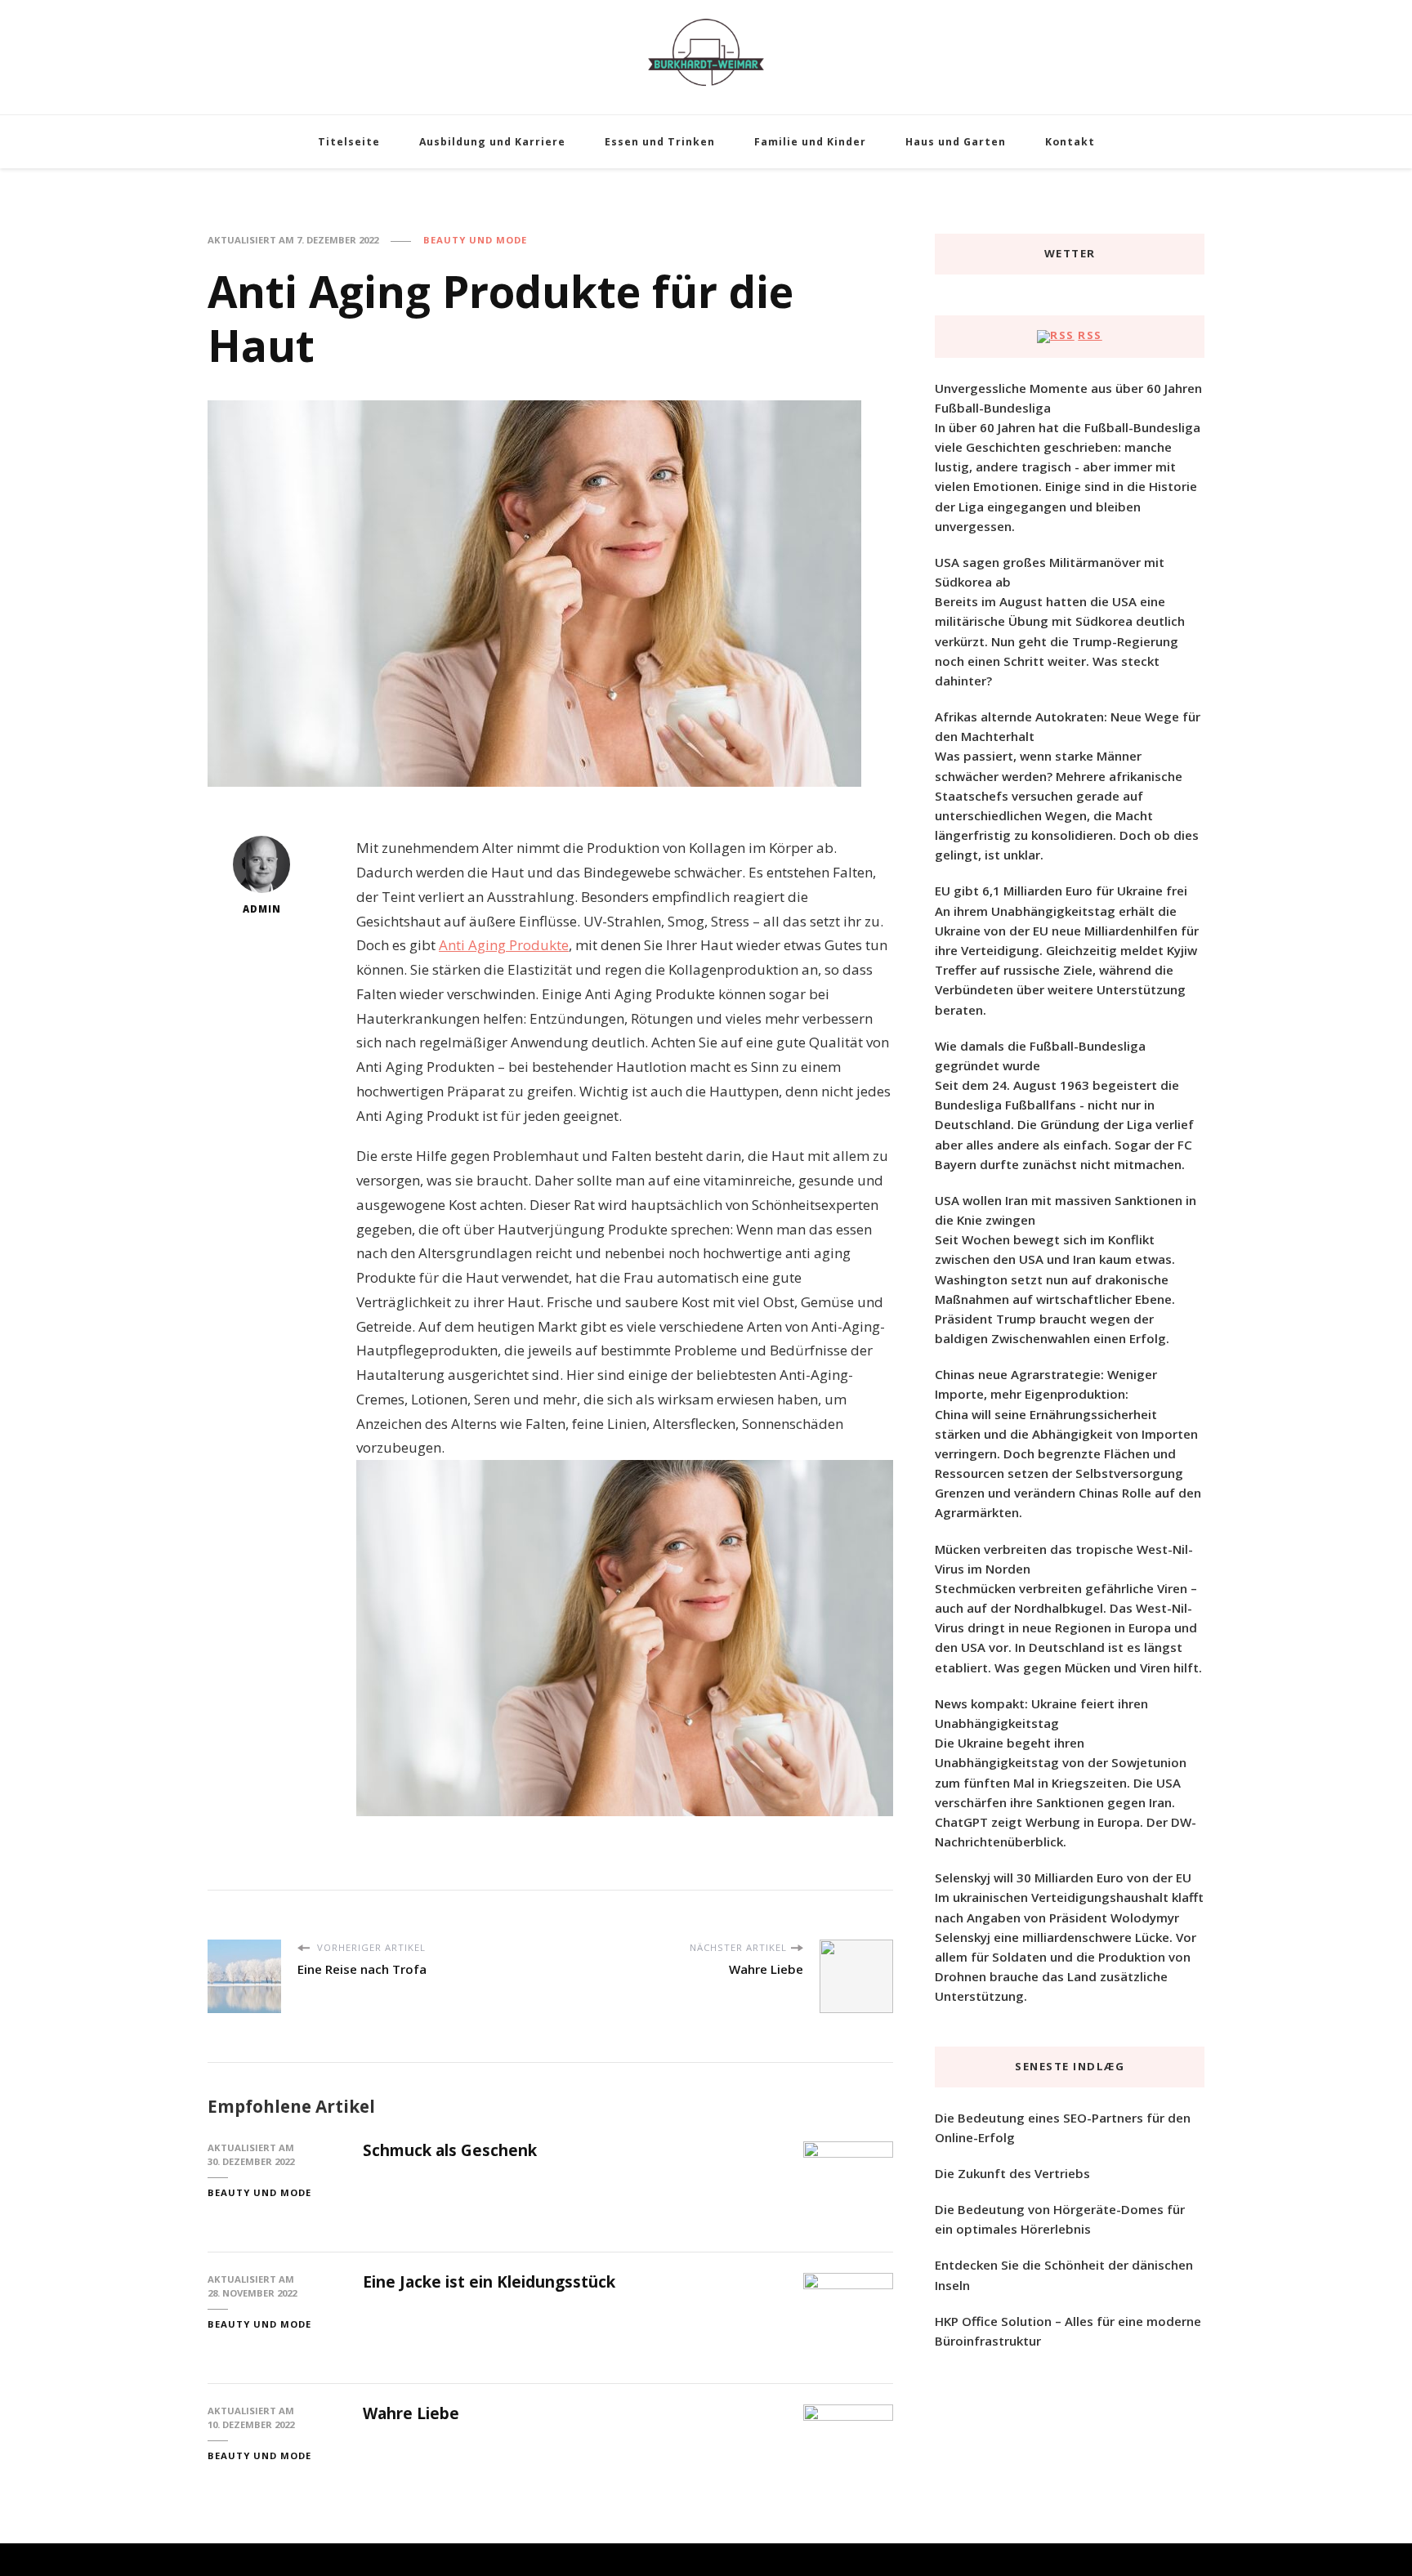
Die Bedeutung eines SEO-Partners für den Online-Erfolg (1063, 2127)
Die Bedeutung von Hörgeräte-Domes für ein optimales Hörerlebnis (1060, 2219)
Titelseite (349, 142)
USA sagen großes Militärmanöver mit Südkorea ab (1050, 572)
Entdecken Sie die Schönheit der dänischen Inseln (1064, 2275)
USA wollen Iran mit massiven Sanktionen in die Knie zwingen (1066, 1210)
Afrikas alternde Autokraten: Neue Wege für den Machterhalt (1068, 726)
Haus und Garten (956, 142)
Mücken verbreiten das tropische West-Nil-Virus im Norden (1064, 1559)
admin (262, 909)
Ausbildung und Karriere (492, 142)
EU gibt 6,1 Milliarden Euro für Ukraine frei (1061, 891)
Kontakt (1070, 142)
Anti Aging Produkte (504, 945)
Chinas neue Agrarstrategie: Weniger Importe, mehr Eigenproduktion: (1046, 1384)
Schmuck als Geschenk (450, 2150)
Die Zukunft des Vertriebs (1012, 2173)
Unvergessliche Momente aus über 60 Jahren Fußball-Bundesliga (1068, 398)
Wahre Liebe (411, 2413)
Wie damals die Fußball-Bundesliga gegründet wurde (1040, 1056)
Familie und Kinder (810, 142)
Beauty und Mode (475, 240)
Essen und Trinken (660, 142)
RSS (1090, 335)
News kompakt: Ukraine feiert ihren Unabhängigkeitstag (1041, 1713)
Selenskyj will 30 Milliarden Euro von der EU (1063, 1877)
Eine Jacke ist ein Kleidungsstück (489, 2282)
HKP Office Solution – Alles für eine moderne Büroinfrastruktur (1068, 2331)
